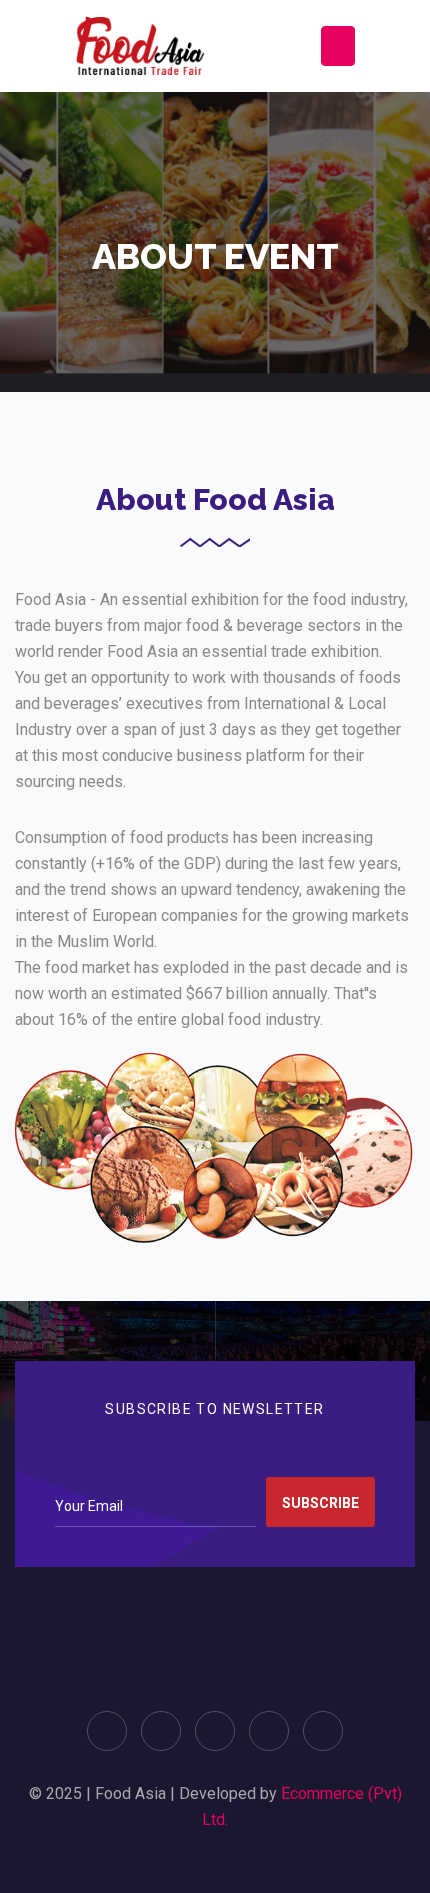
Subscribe (320, 1503)
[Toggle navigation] (338, 46)
